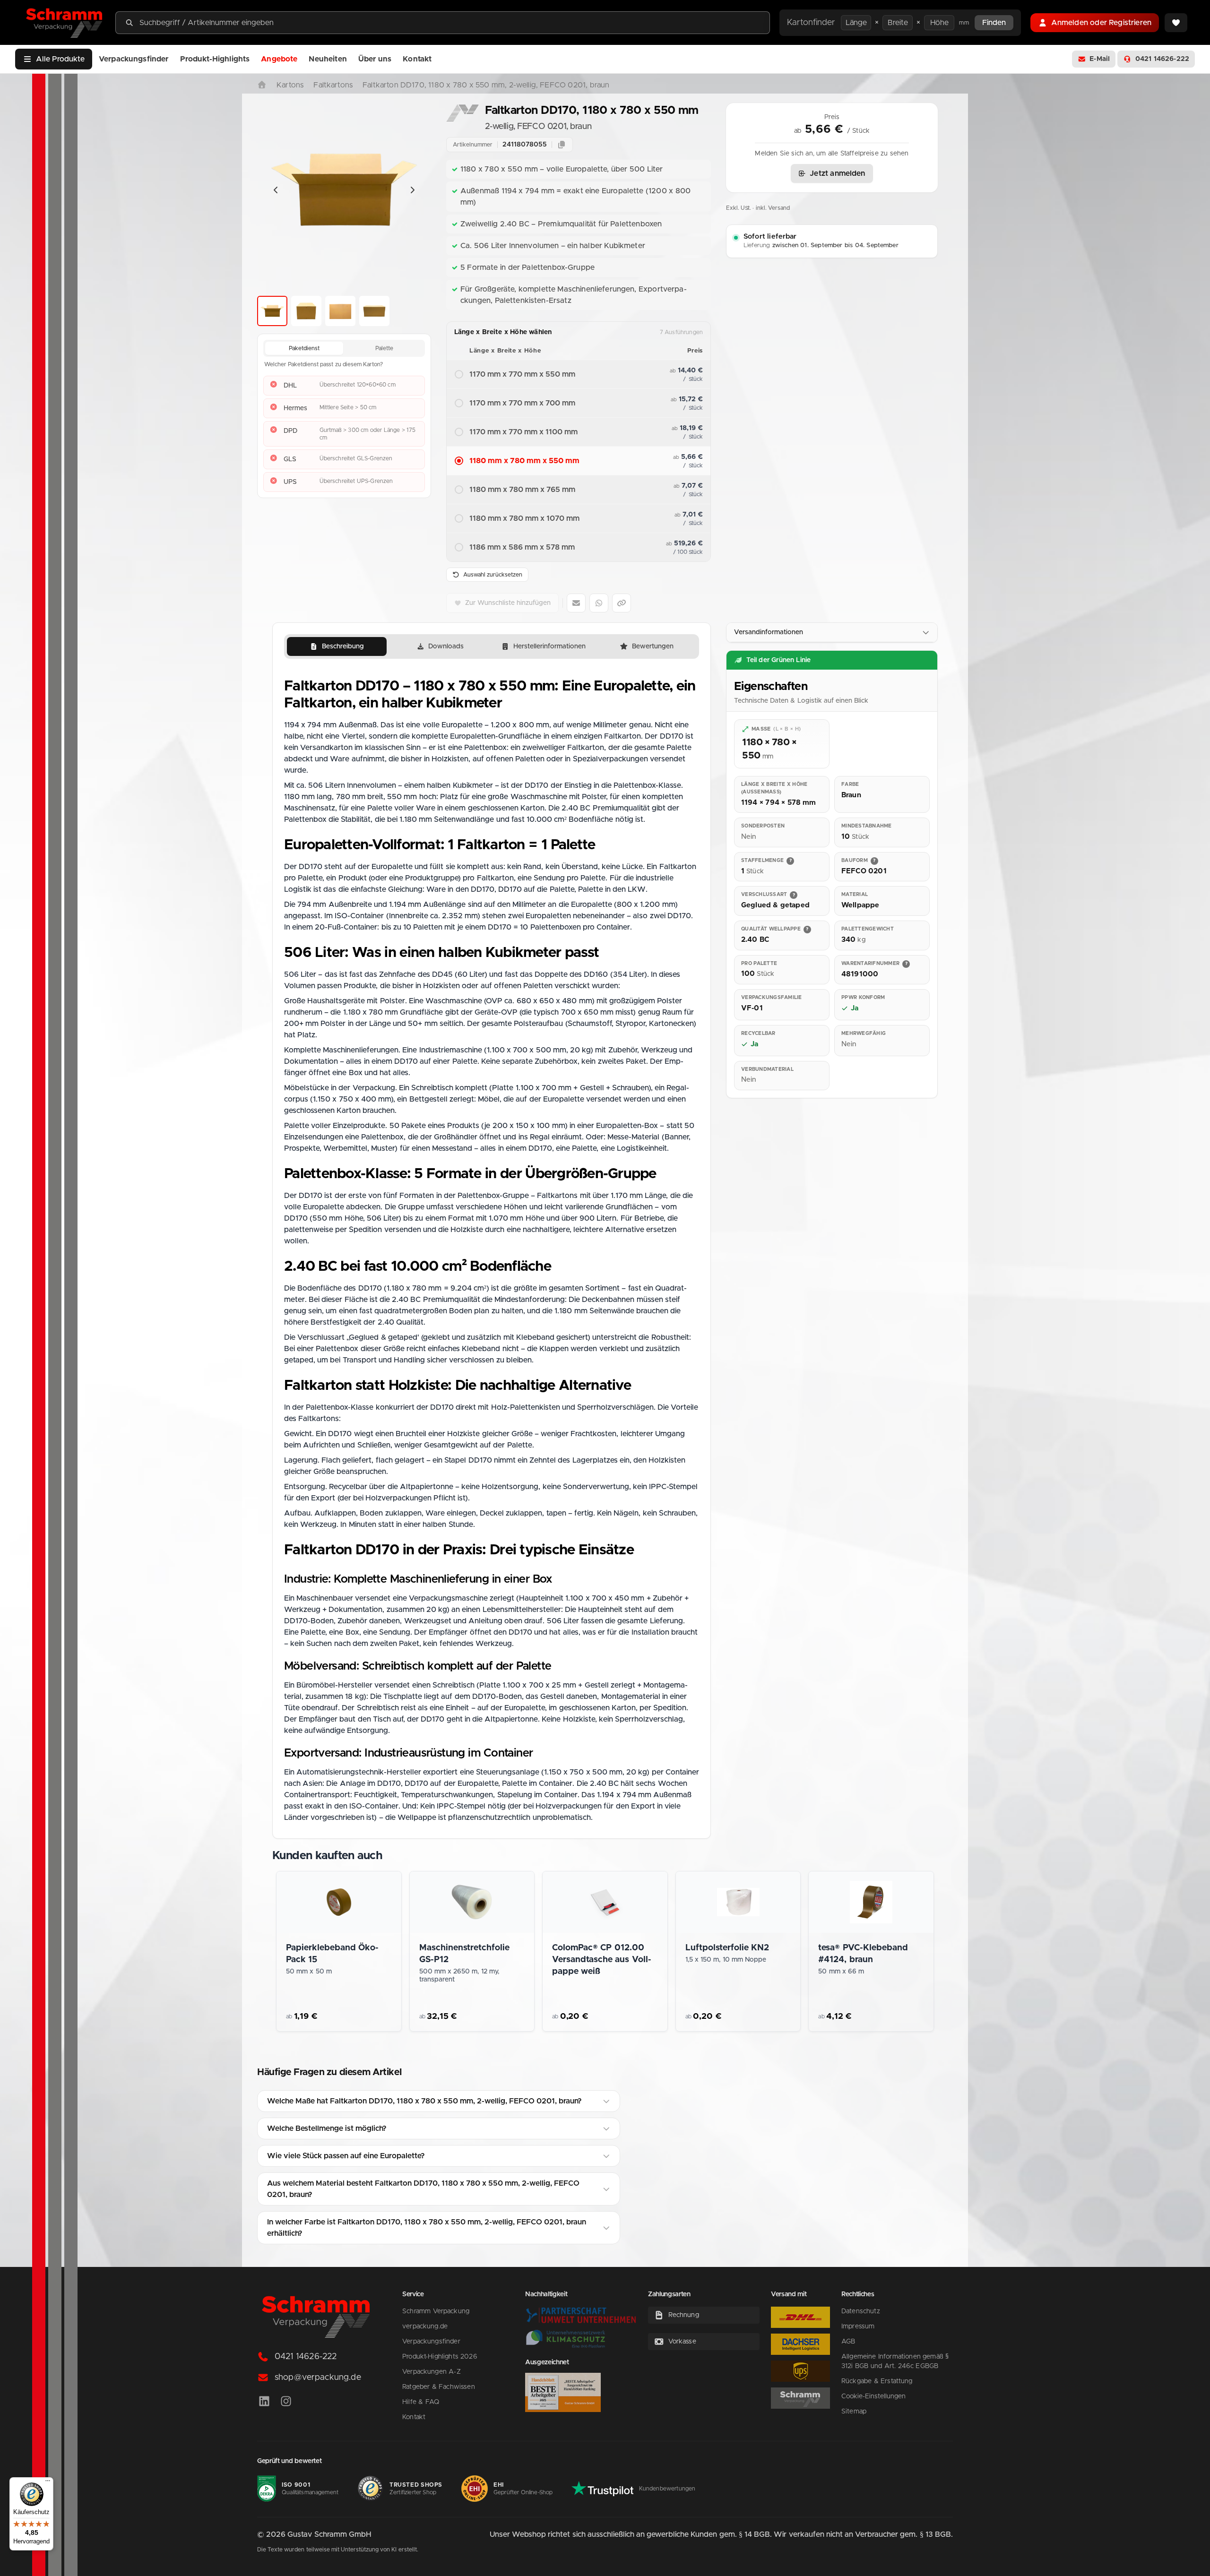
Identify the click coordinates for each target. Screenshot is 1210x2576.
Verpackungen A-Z (432, 2372)
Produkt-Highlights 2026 (440, 2357)
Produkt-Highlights (215, 59)
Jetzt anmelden (837, 173)
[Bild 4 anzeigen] (374, 311)
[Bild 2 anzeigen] (306, 311)
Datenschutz (861, 2311)
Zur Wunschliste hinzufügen (508, 603)
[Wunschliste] (1176, 23)
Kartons (290, 85)
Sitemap (854, 2412)
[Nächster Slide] (412, 190)
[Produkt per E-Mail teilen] (576, 603)
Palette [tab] (384, 348)
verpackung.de (425, 2326)
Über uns (375, 59)
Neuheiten (328, 59)
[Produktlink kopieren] (622, 603)
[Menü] (48, 2483)
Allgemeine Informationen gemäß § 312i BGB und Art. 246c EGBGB (895, 2361)
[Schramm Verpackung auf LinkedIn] (264, 2402)
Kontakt (417, 59)
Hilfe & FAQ (421, 2402)
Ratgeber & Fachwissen (439, 2387)
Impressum (858, 2326)
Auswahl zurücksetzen (493, 575)
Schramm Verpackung (436, 2311)
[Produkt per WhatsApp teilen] (599, 603)
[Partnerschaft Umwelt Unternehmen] (581, 2315)
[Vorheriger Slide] (276, 190)
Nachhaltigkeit (546, 2294)
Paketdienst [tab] (304, 348)
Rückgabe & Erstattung (877, 2381)
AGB (848, 2342)
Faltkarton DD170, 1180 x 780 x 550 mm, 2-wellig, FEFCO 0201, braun (486, 85)
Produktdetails (346, 2019)
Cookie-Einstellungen (873, 2396)
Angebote (279, 59)
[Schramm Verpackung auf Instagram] (286, 2402)
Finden (994, 23)
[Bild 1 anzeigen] (272, 311)
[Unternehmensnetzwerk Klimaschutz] (566, 2339)
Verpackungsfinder (134, 59)
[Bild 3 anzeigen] (340, 311)
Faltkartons (333, 85)
